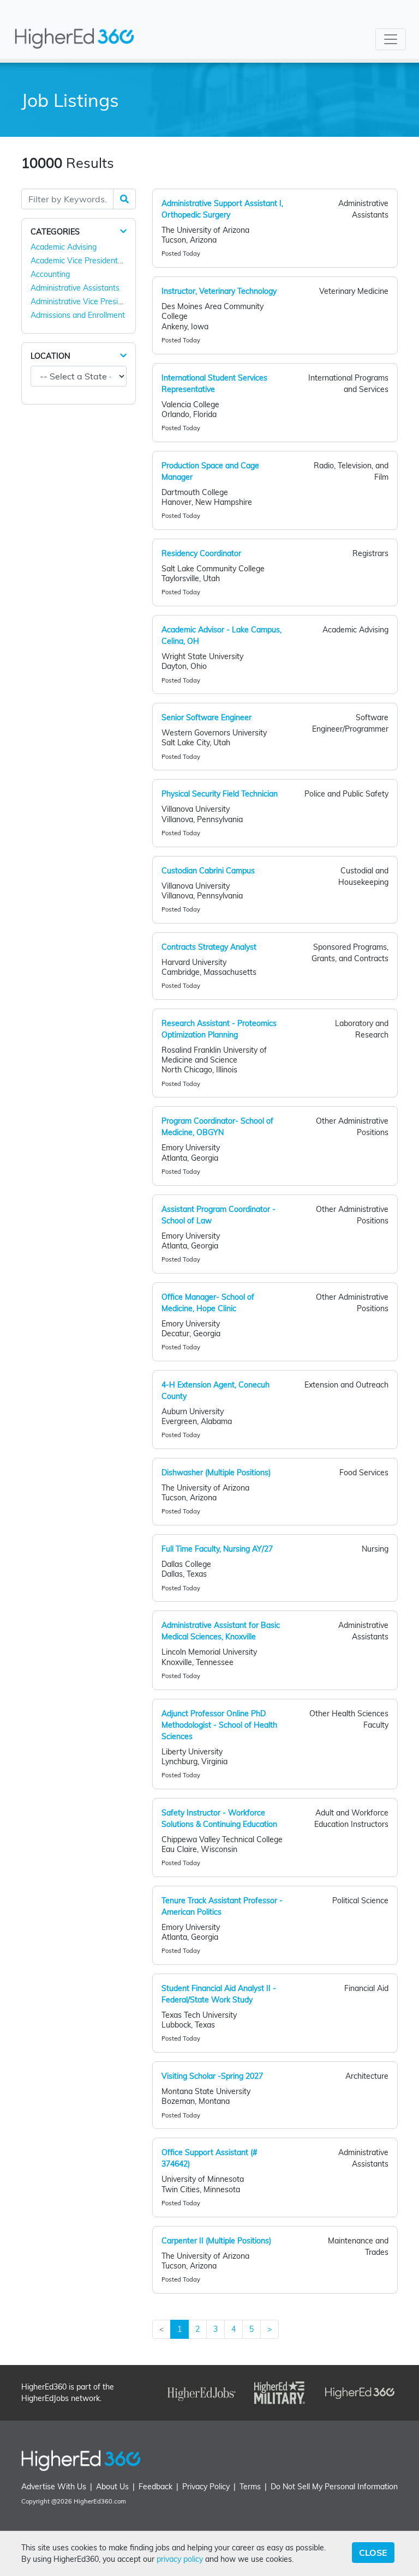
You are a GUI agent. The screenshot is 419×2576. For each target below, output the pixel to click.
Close (373, 2553)
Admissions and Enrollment (78, 315)
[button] (123, 231)
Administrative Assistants (75, 288)
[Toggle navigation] (391, 39)
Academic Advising (64, 247)
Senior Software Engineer (206, 717)
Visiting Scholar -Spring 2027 (212, 2076)
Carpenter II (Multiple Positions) (216, 2241)
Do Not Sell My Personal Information (334, 2487)
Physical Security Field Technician (220, 794)
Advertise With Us (54, 2487)
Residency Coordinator (201, 553)
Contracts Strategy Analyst (209, 947)
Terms (250, 2487)
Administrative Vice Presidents (84, 301)
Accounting (50, 274)
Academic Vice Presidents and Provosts (100, 261)
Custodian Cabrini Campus (208, 871)
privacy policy (180, 2559)
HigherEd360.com (100, 2501)
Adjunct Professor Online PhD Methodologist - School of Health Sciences (219, 1725)
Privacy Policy (206, 2487)
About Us (112, 2487)
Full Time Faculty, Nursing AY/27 (217, 1549)
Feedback (155, 2487)
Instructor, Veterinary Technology (219, 291)
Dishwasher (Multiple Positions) (216, 1473)
